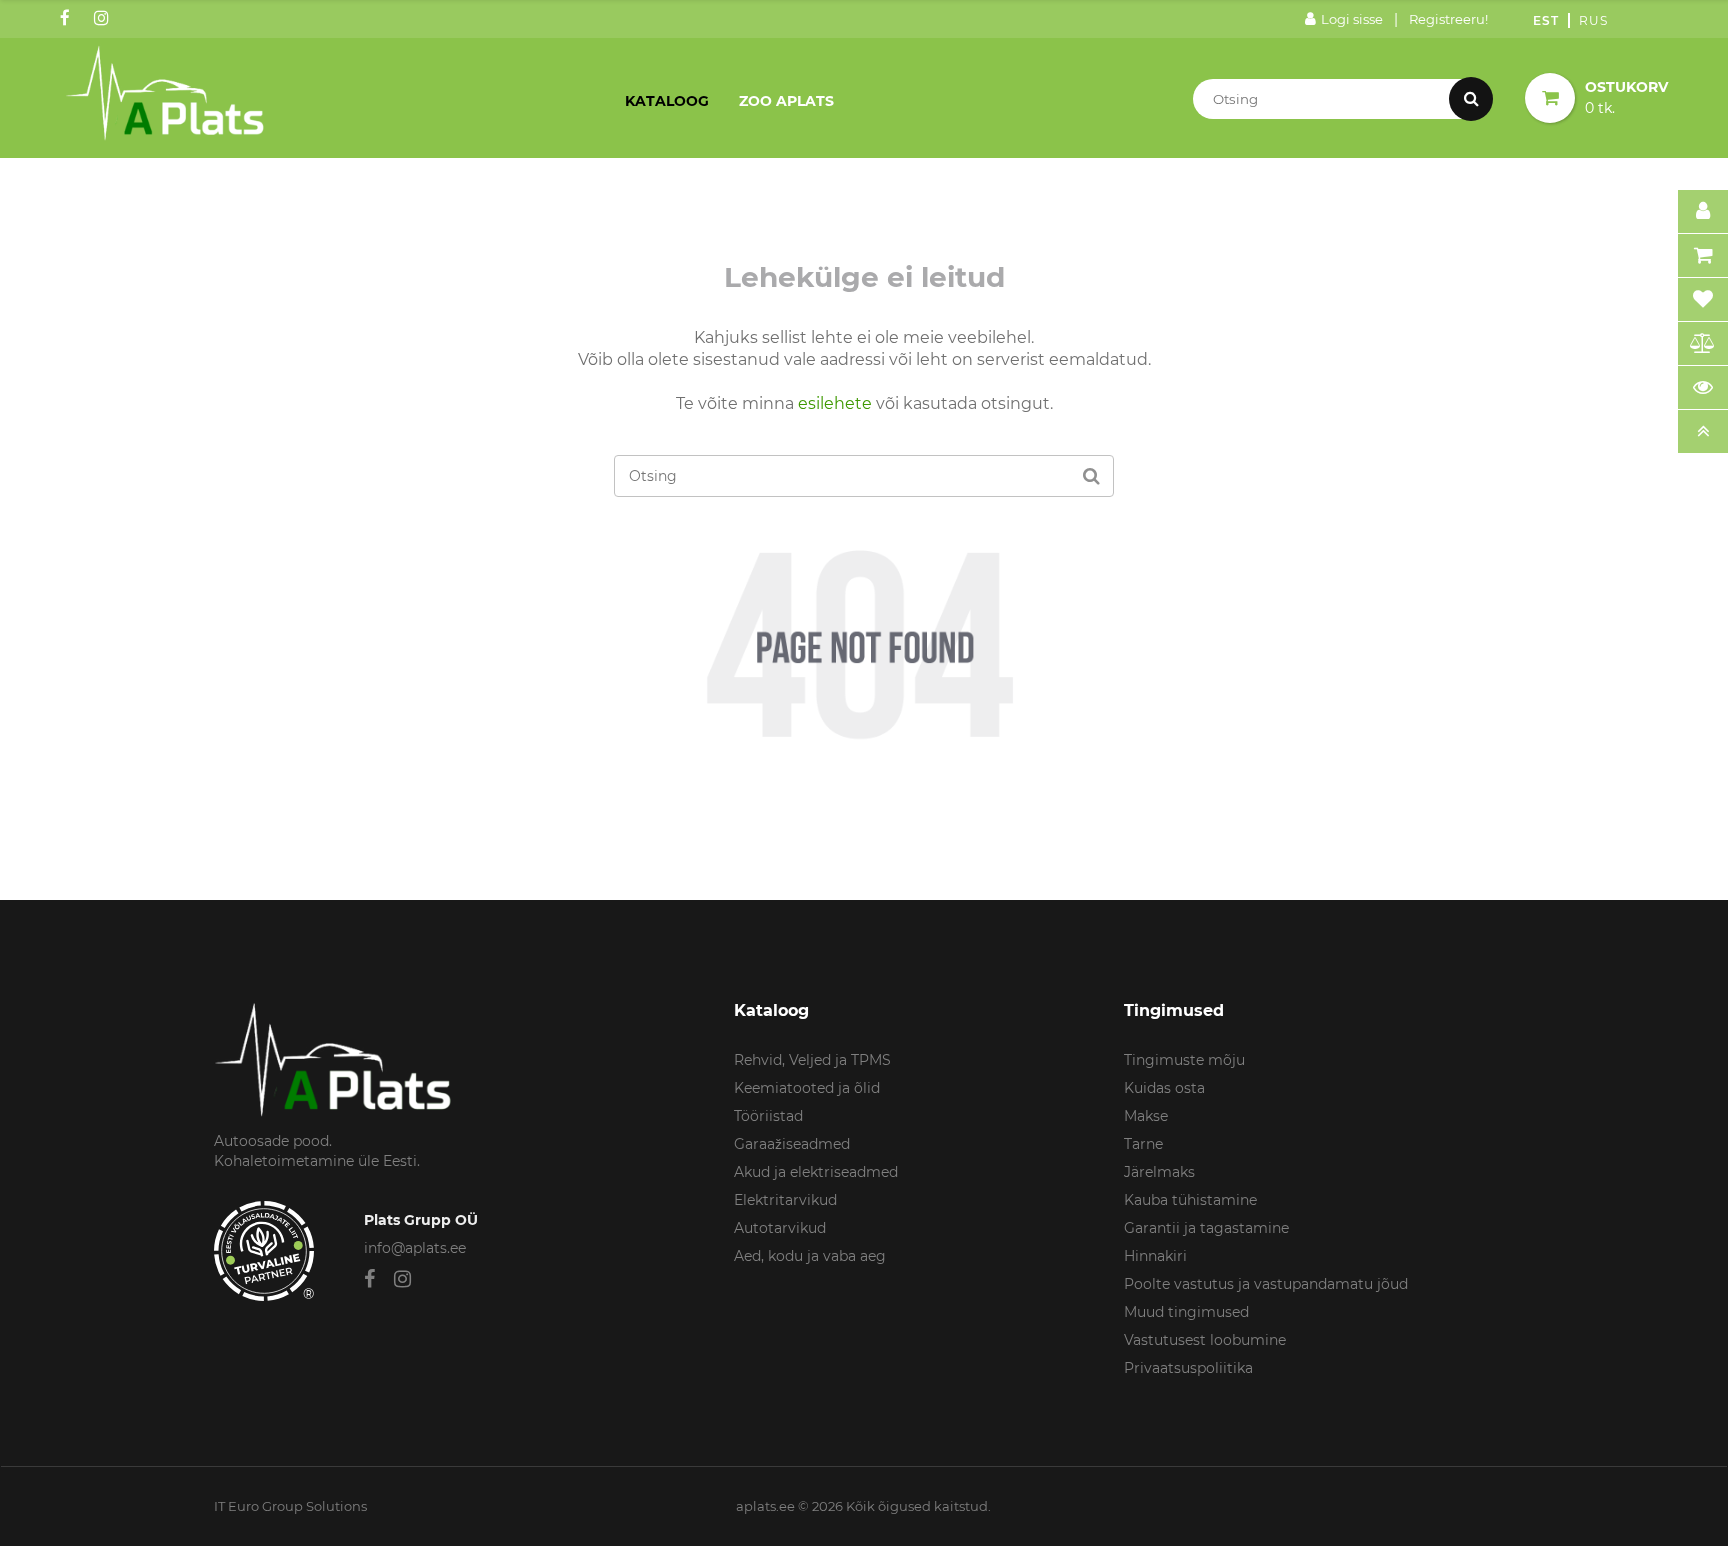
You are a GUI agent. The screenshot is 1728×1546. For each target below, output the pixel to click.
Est (1546, 20)
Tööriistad (768, 1116)
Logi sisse (1352, 19)
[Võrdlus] (1703, 344)
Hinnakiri (1155, 1256)
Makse (1146, 1116)
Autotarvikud (780, 1228)
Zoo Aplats (786, 101)
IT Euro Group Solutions (290, 1506)
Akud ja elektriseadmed (816, 1172)
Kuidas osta (1164, 1088)
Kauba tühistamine (1190, 1200)
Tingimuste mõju (1184, 1060)
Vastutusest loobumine (1205, 1340)
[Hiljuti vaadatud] (1703, 388)
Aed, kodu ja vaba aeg (810, 1256)
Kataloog (667, 101)
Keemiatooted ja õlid (807, 1088)
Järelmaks (1159, 1172)
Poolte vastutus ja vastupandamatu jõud (1266, 1284)
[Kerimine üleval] (1703, 432)
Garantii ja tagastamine (1206, 1228)
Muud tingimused (1186, 1312)
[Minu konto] (1703, 212)
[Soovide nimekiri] (1703, 300)
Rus (1593, 20)
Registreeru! (1448, 19)
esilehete (835, 403)
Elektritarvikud (785, 1200)
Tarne (1143, 1144)
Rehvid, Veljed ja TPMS (812, 1060)
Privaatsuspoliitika (1188, 1368)
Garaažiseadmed (792, 1144)
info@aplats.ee (415, 1248)
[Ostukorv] (1703, 256)
